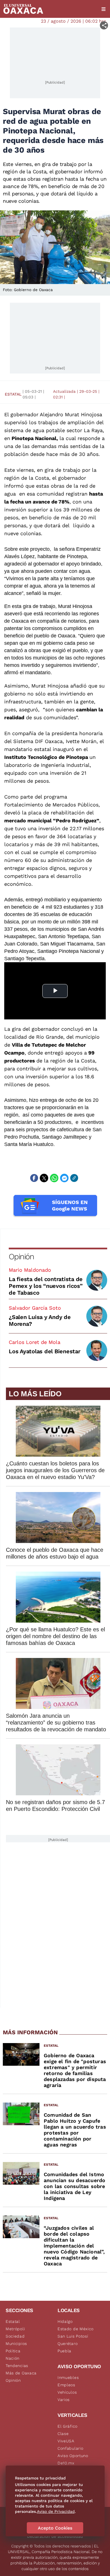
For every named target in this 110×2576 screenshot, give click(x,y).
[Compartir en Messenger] (64, 1178)
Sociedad (15, 2336)
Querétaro (68, 2344)
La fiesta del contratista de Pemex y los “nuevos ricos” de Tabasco (46, 1286)
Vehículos (67, 2392)
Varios (64, 2400)
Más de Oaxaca (21, 2373)
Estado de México (76, 2329)
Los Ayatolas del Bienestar (45, 1351)
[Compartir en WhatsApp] (54, 1178)
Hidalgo (65, 2321)
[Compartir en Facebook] (34, 1178)
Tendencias (17, 2366)
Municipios (16, 2344)
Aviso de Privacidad (56, 2511)
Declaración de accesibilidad (55, 2536)
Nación (13, 2358)
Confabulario (70, 2448)
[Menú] (104, 9)
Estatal (13, 394)
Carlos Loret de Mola (35, 1342)
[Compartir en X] (44, 1178)
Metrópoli (15, 2329)
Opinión (21, 1257)
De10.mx (66, 2463)
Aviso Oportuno (73, 2456)
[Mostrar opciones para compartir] (104, 25)
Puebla (64, 2351)
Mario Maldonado (30, 1270)
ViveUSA (66, 2441)
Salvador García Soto (35, 1308)
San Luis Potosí (73, 2336)
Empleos (66, 2385)
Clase (63, 2434)
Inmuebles (68, 2377)
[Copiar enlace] (74, 1178)
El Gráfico (68, 2426)
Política (13, 2351)
